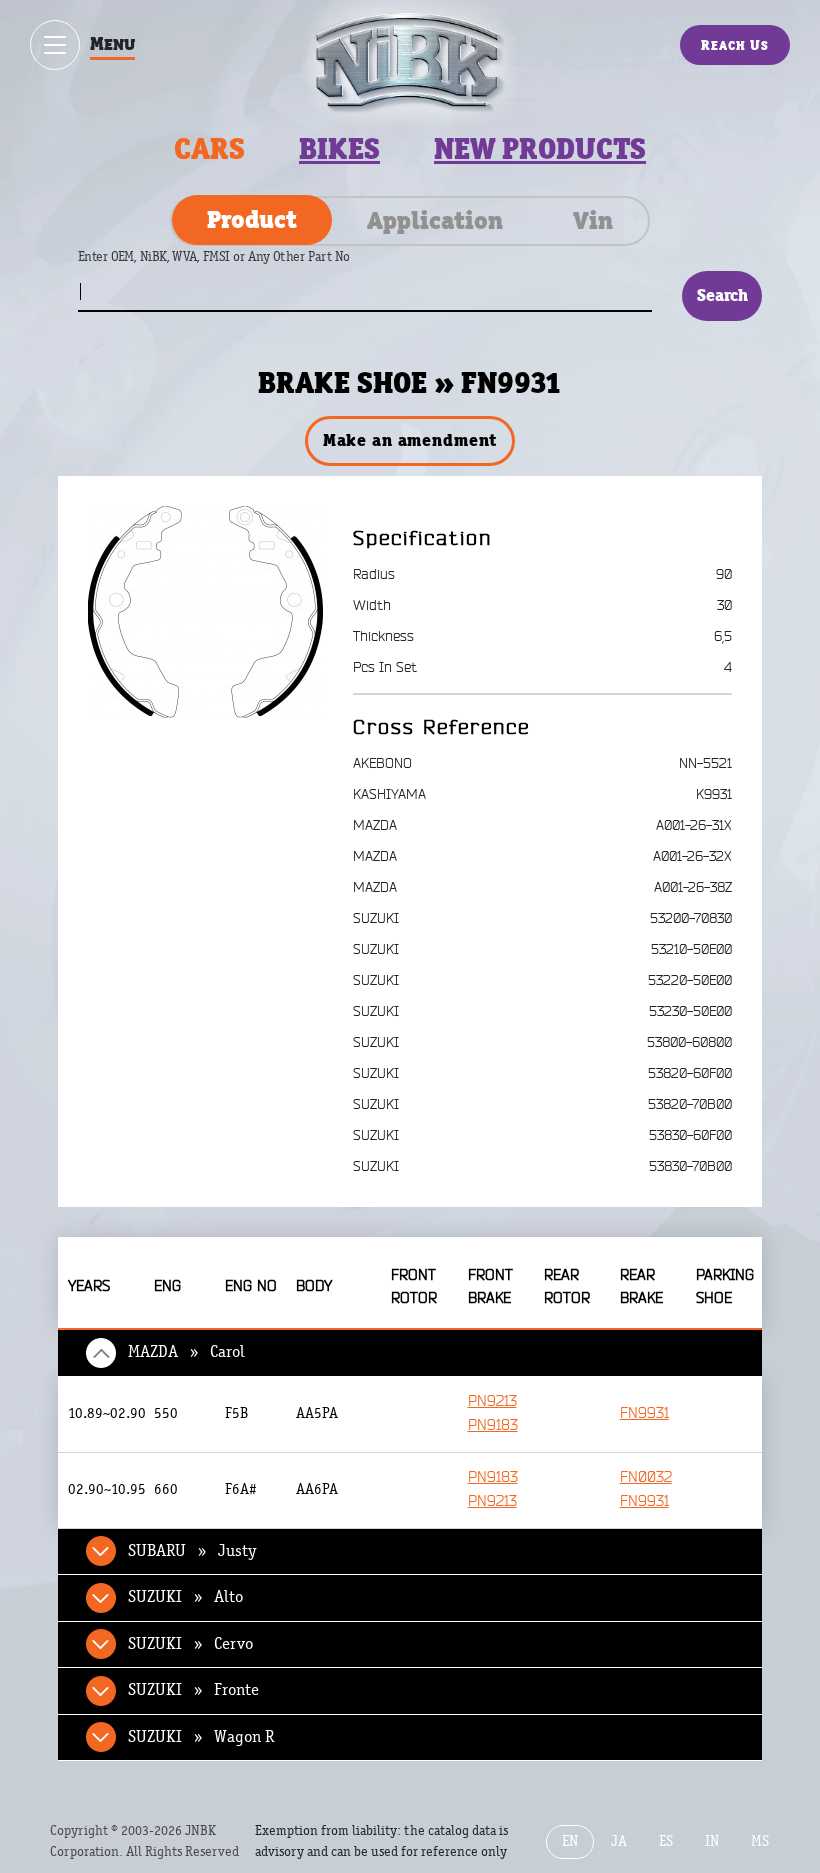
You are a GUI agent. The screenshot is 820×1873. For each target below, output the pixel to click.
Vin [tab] (593, 220)
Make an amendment (410, 440)
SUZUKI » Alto (185, 1597)
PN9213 (492, 1401)
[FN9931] (205, 611)
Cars (209, 149)
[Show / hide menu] (55, 45)
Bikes (339, 149)
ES (666, 1841)
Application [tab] (435, 220)
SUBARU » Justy (192, 1551)
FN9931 (644, 1413)
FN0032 (646, 1477)
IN (712, 1841)
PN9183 (493, 1425)
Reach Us (735, 45)
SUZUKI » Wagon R (201, 1737)
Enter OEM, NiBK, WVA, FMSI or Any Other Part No (234, 266)
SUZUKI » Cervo (190, 1644)
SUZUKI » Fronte (193, 1690)
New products (540, 149)
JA (619, 1841)
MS (760, 1841)
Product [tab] (252, 219)
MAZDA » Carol (186, 1352)
